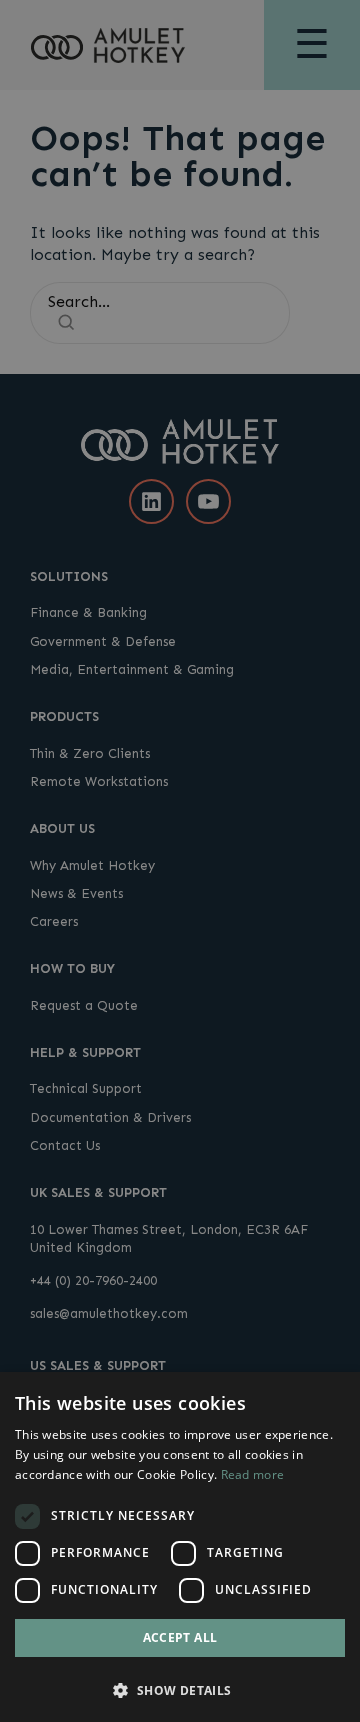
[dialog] (180, 1547)
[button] (180, 1688)
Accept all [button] (180, 1637)
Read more (253, 1474)
